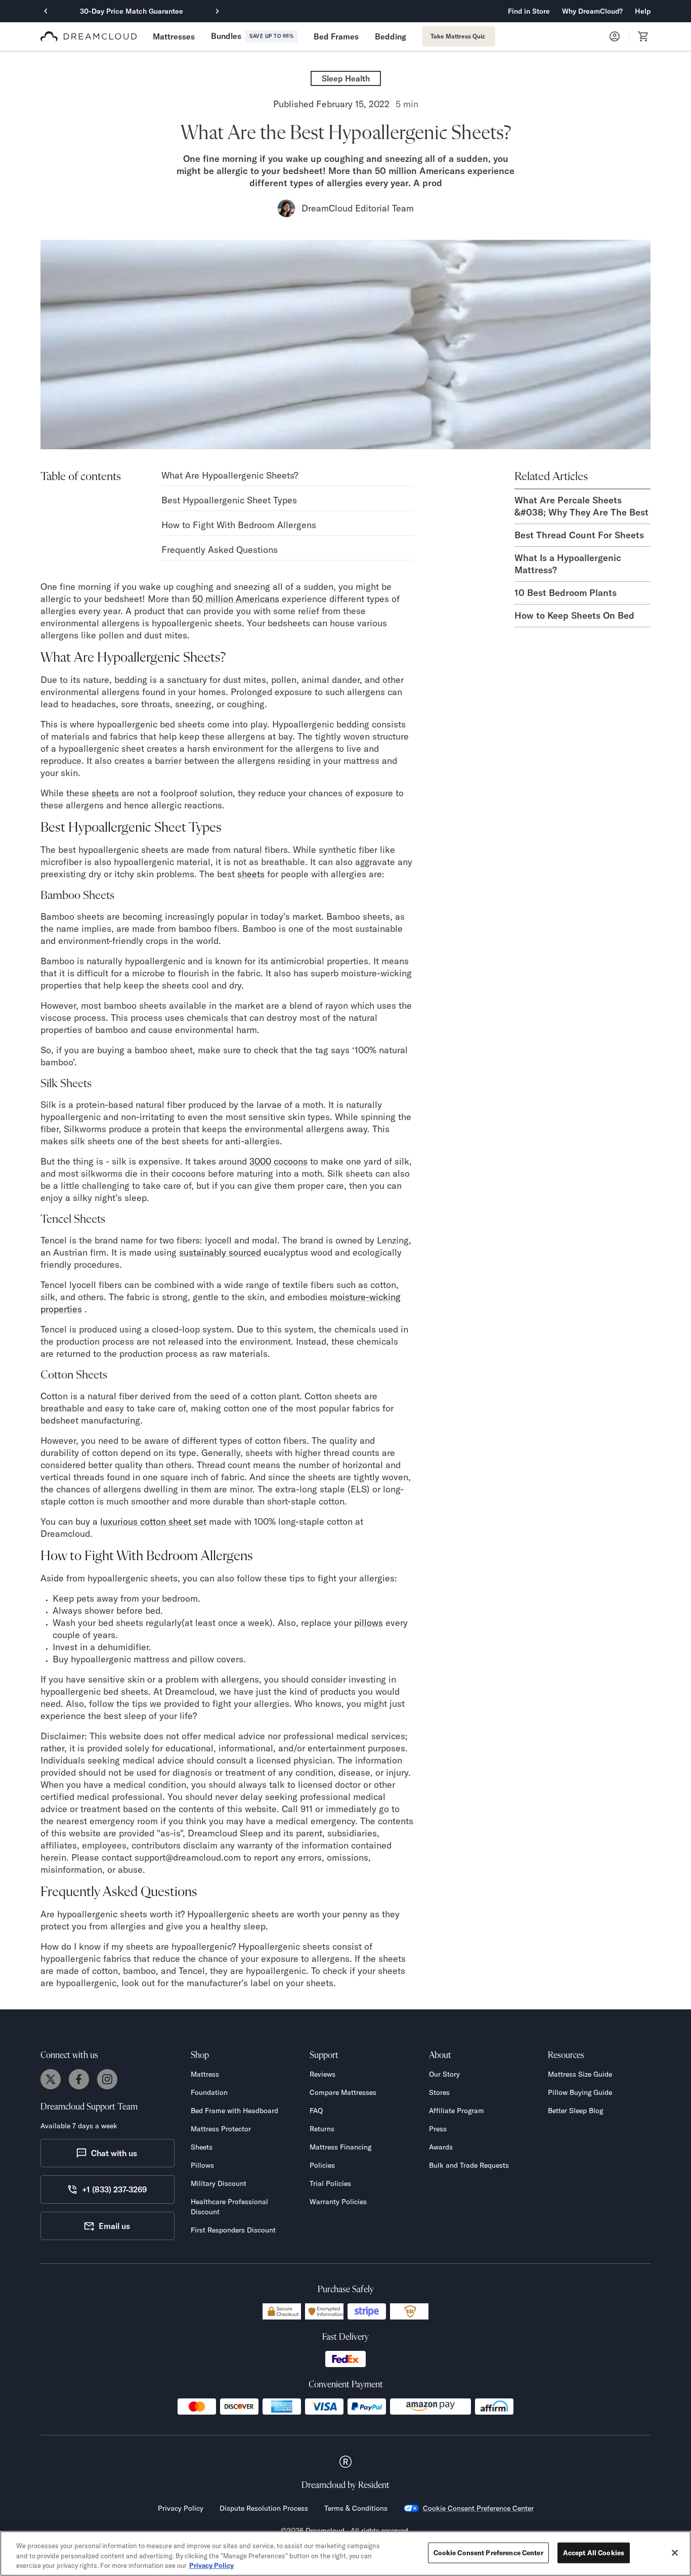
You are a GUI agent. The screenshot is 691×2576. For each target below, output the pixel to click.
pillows (369, 1623)
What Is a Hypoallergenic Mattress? (568, 564)
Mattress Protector (221, 2129)
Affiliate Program (457, 2111)
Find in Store (529, 11)
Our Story (444, 2074)
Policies (322, 2165)
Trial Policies (330, 2183)
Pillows (202, 2165)
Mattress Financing (340, 2147)
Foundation (209, 2092)
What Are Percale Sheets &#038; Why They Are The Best (581, 506)
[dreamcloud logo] (89, 36)
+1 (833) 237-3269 (114, 2189)
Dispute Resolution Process (264, 2508)
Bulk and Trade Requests (469, 2165)
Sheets (202, 2147)
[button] (592, 11)
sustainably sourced (220, 1252)
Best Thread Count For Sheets (579, 535)
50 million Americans (236, 599)
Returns (322, 2129)
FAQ (316, 2111)
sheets (105, 793)
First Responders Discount (233, 2230)
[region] (345, 2553)
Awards (441, 2147)
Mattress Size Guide (580, 2074)
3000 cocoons (278, 1161)
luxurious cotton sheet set (153, 1521)
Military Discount (219, 2183)
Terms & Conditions (356, 2508)
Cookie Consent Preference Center (478, 2508)
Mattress (205, 2074)
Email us (114, 2226)
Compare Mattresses (343, 2092)
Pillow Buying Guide (580, 2092)
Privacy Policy (181, 2508)
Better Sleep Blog (575, 2111)
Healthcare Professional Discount (229, 2207)
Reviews (322, 2074)
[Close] (675, 2553)
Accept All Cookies (594, 2552)
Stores (439, 2092)
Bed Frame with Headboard (234, 2111)
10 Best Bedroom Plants (566, 593)
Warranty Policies (338, 2202)
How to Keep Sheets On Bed (574, 615)
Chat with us (114, 2153)
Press (438, 2129)
